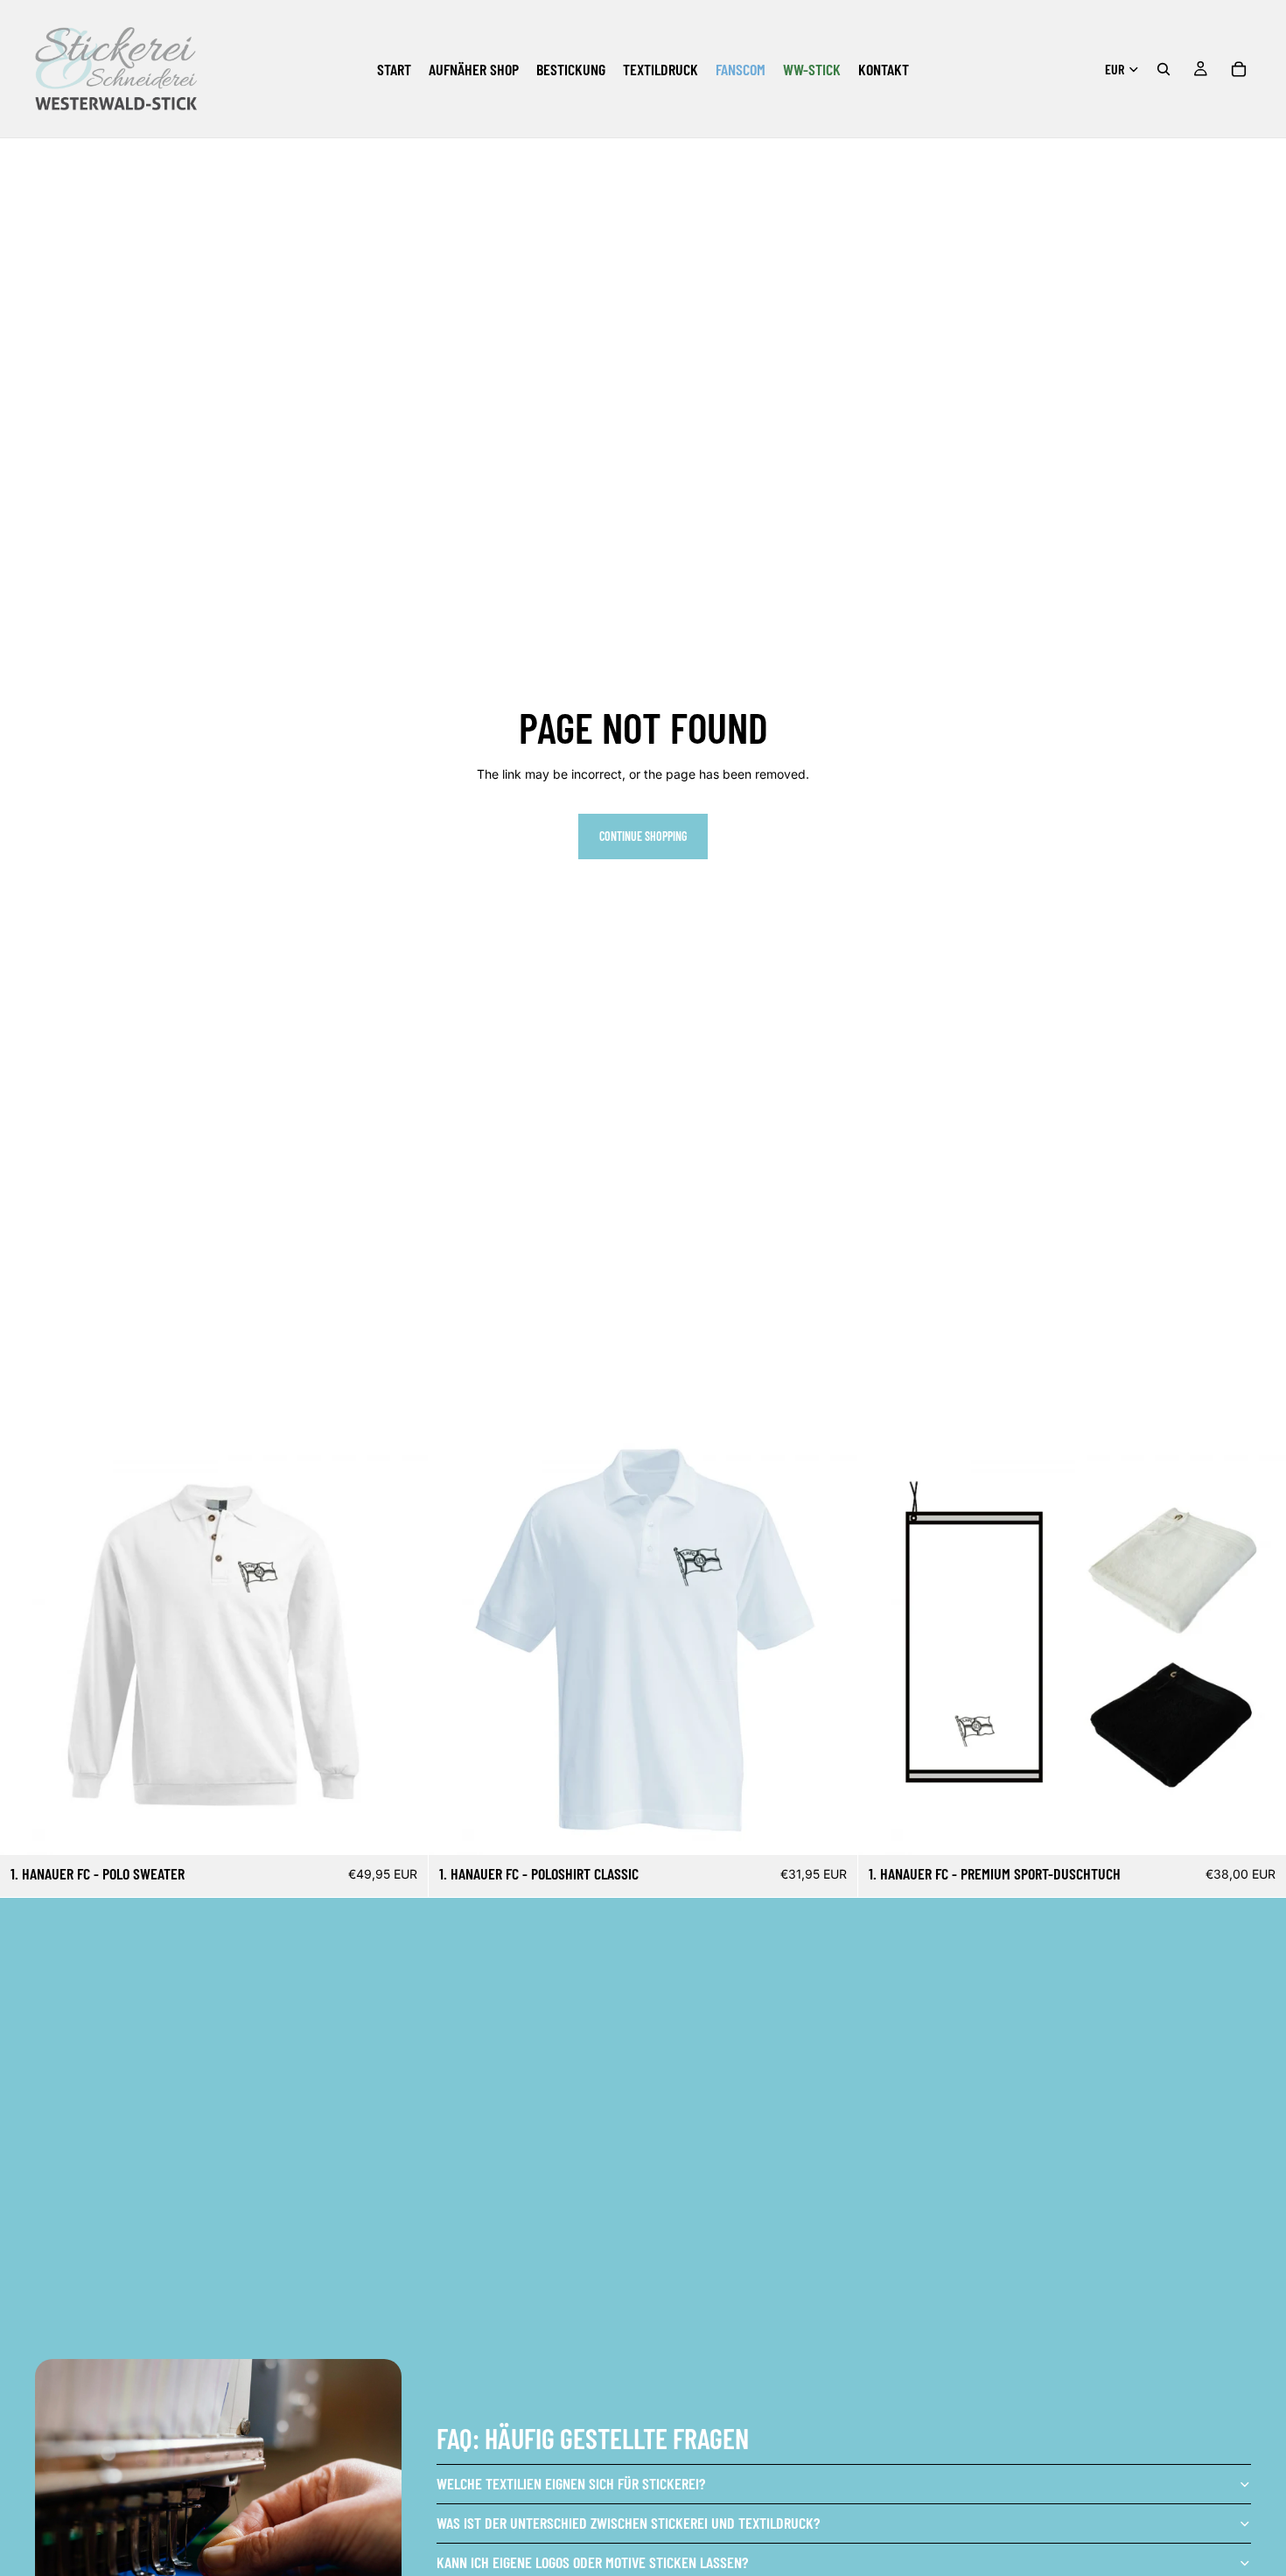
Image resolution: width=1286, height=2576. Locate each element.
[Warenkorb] (1239, 69)
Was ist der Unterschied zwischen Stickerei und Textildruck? (628, 2523)
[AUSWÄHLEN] (402, 1829)
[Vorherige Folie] (455, 1641)
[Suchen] (1164, 69)
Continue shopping (643, 836)
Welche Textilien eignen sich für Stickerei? (571, 2483)
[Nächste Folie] (831, 1641)
